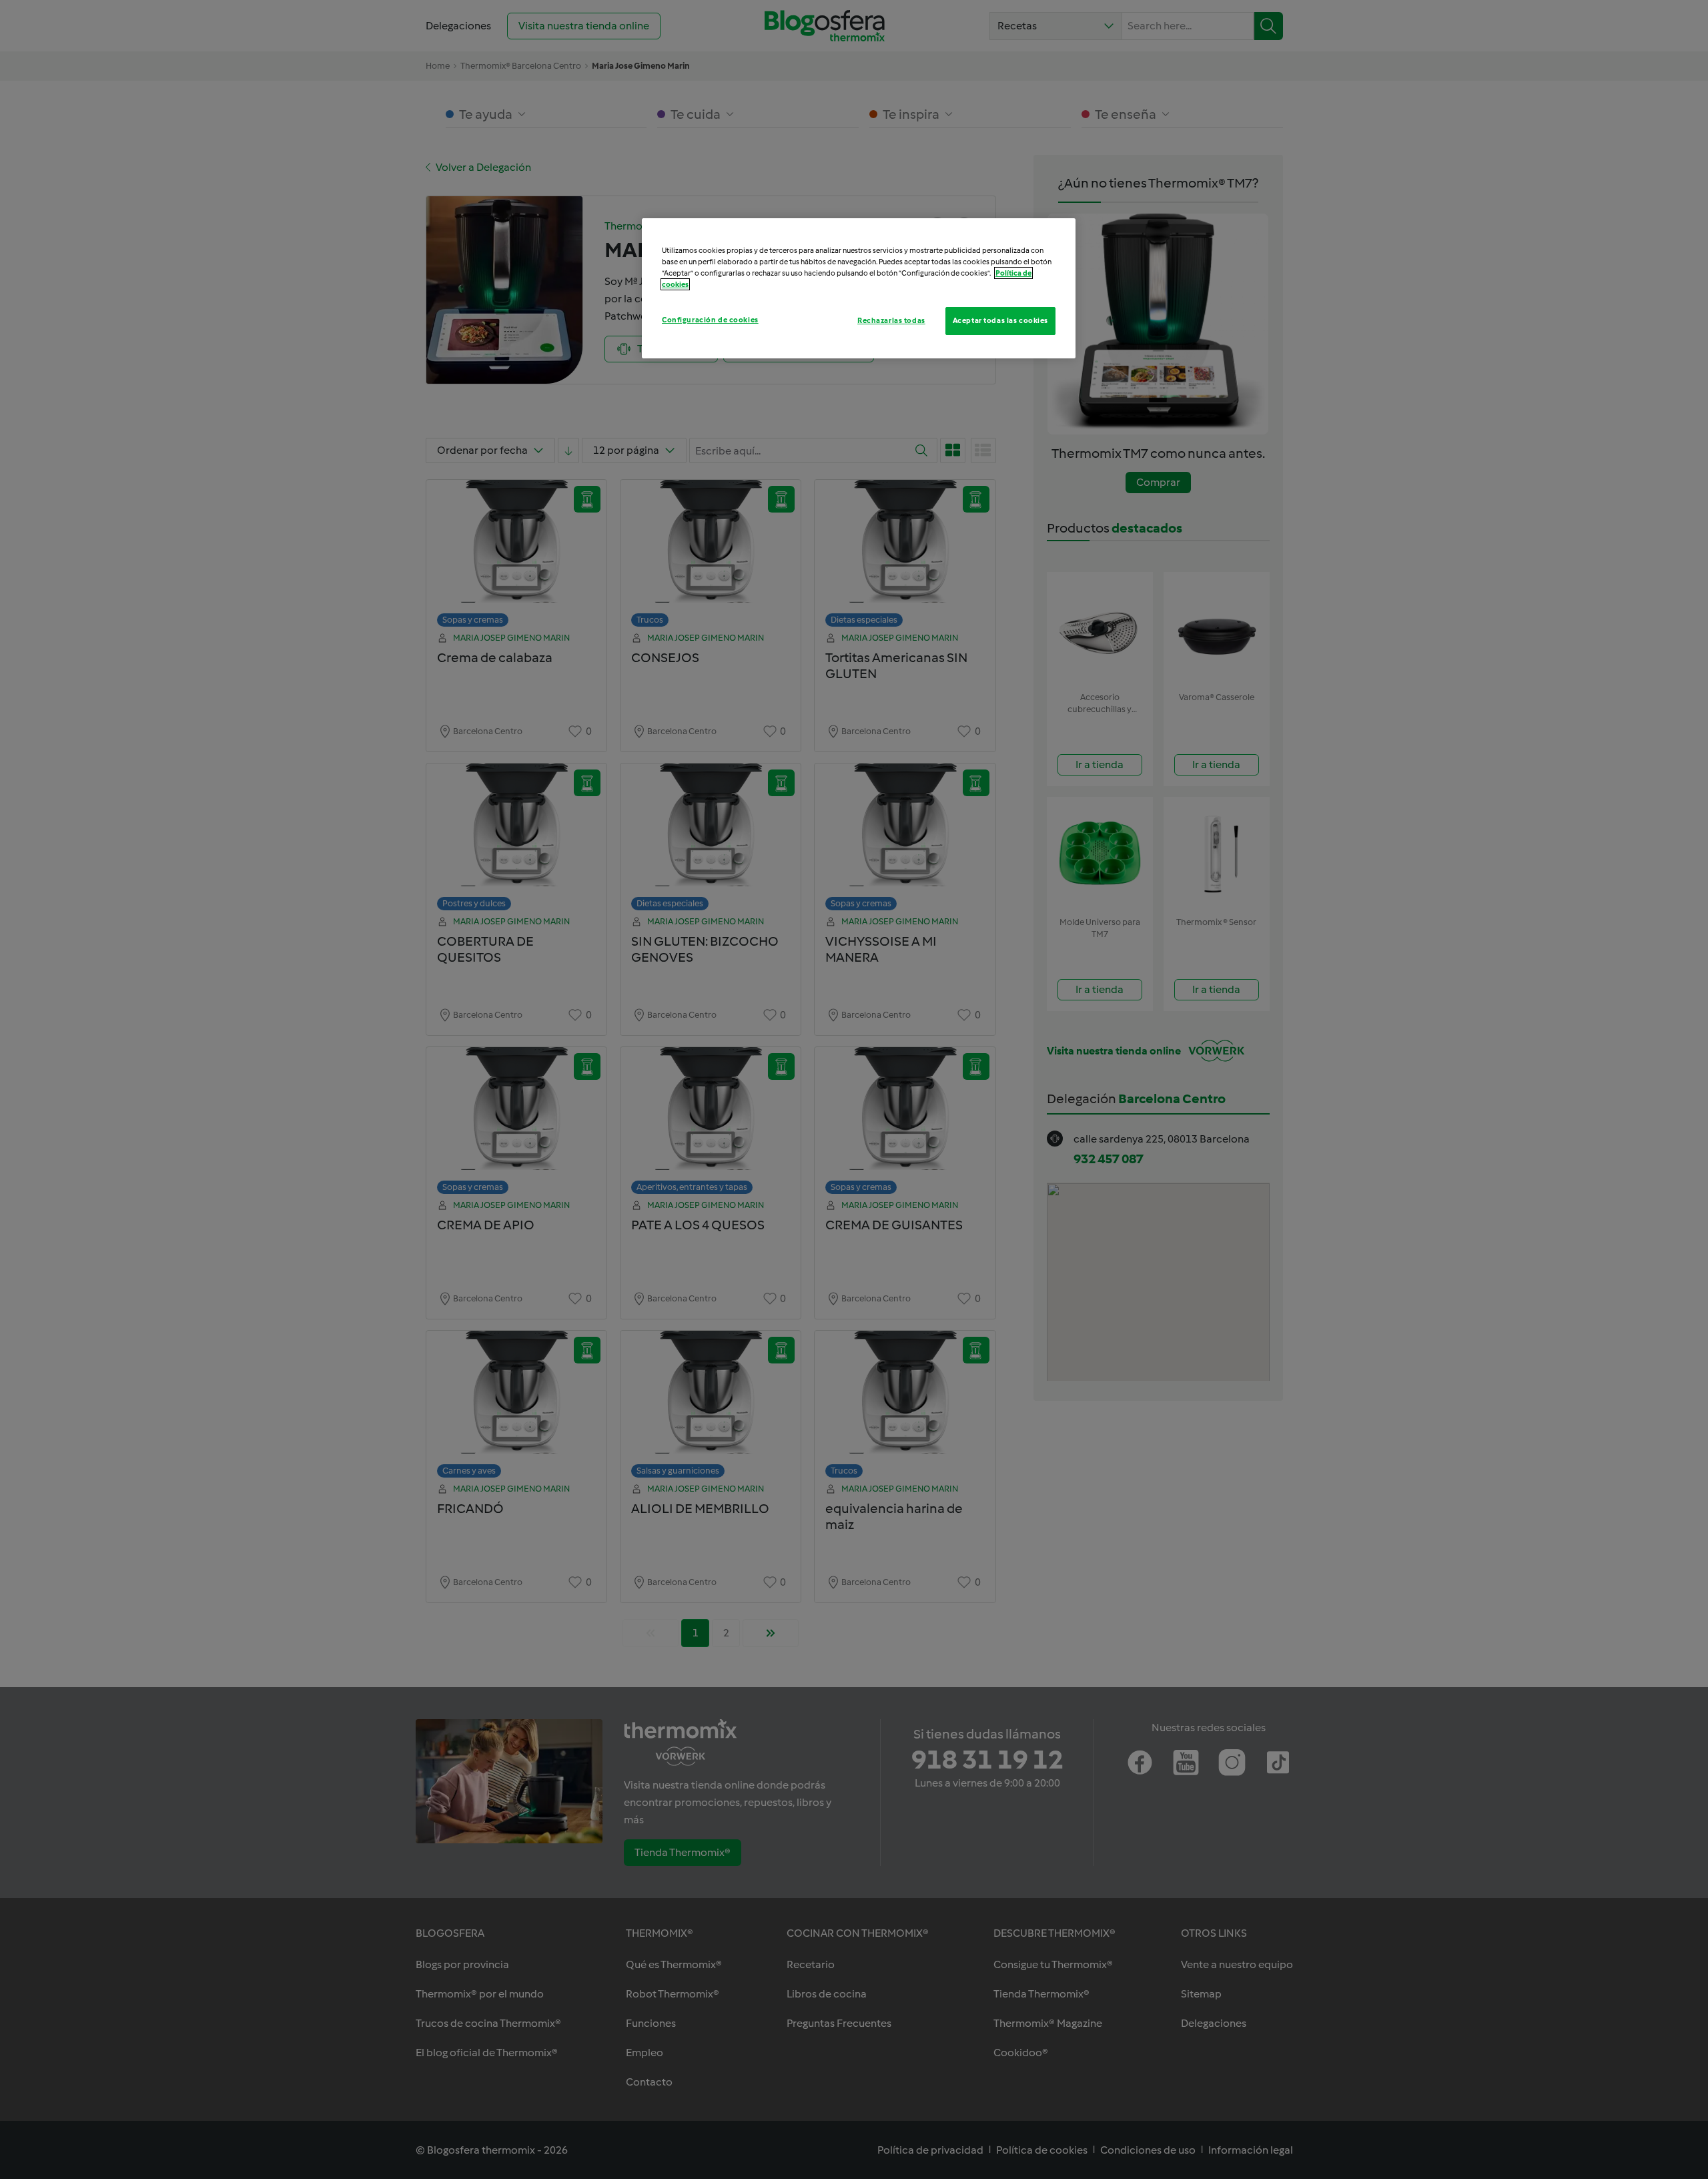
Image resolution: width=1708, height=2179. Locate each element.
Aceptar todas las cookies (1000, 320)
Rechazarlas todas (891, 320)
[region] (859, 288)
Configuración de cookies (710, 320)
